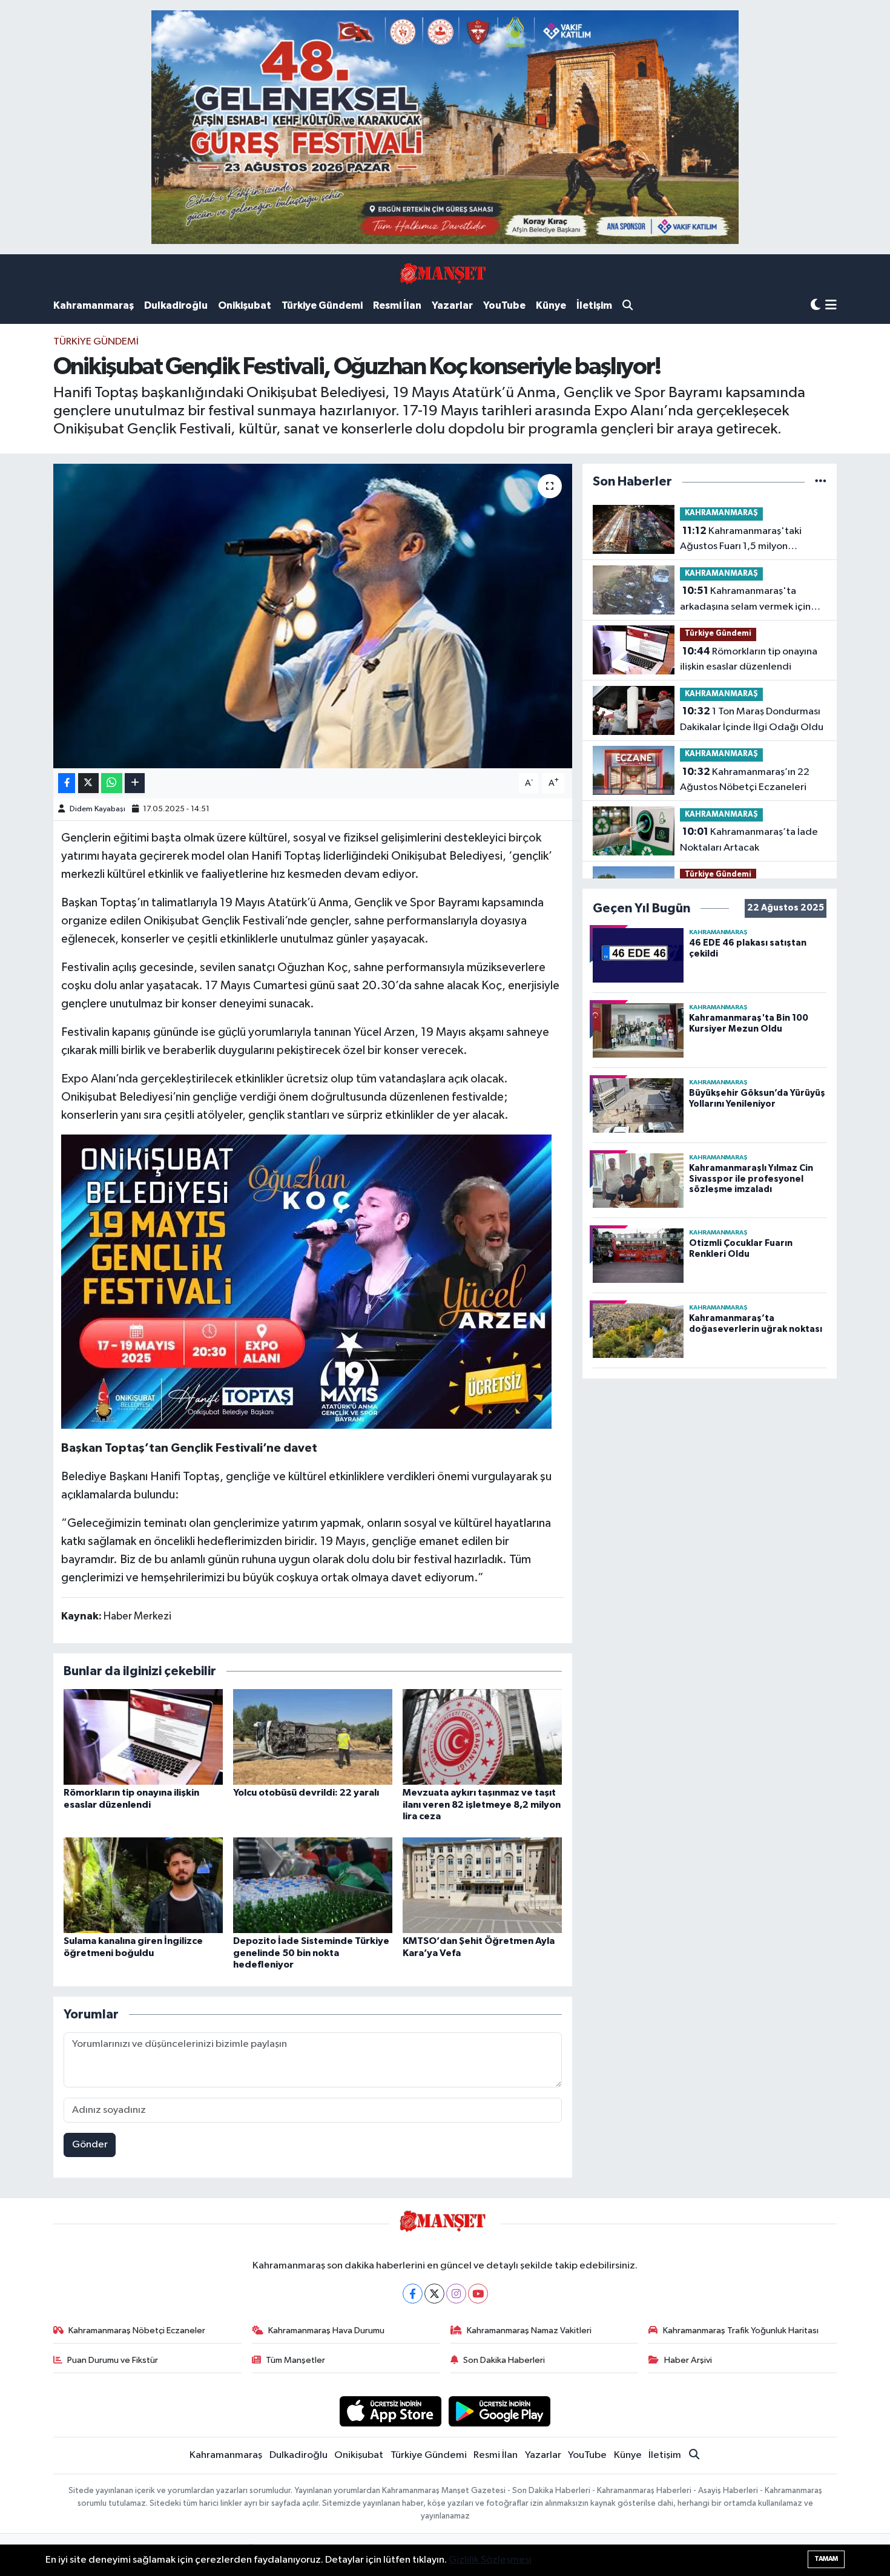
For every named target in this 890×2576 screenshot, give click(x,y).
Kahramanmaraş (94, 305)
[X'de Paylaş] (88, 783)
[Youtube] (478, 2294)
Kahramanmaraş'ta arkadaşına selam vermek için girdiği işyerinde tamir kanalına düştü (750, 600)
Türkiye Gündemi (322, 305)
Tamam (826, 2559)
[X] (434, 2294)
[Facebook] (413, 2294)
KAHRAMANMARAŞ (721, 513)
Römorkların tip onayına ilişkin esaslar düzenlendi (749, 659)
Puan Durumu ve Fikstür (113, 2360)
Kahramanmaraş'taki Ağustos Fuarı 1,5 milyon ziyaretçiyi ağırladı (741, 540)
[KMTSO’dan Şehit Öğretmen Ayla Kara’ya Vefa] (482, 1885)
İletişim (594, 305)
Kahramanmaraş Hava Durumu (326, 2331)
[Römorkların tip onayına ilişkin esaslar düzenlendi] (143, 1737)
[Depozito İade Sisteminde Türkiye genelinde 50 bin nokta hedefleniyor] (313, 1885)
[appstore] (390, 2411)
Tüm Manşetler (295, 2360)
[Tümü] (821, 482)
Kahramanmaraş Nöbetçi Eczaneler (137, 2331)
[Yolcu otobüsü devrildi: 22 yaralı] (313, 1737)
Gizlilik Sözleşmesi (490, 2560)
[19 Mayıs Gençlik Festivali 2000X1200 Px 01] (306, 1281)
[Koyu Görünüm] (816, 305)
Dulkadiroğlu (176, 305)
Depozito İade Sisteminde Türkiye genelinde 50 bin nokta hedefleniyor (311, 1952)
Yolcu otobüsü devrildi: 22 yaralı (306, 1793)
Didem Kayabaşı (97, 809)
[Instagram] (456, 2294)
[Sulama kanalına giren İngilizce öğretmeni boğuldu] (143, 1885)
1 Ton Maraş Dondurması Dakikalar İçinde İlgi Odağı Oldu (752, 719)
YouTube (504, 305)
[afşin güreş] (445, 127)
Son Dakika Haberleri (504, 2360)
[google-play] (500, 2411)
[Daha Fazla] (135, 783)
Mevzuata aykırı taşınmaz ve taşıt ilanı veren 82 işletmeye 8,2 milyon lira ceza (482, 1804)
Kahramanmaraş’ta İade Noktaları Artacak (749, 840)
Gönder (90, 2145)
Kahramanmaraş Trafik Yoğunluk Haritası (741, 2331)
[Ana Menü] (831, 306)
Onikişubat (245, 305)
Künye (551, 305)
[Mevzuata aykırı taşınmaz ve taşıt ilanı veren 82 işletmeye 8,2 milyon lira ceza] (482, 1737)
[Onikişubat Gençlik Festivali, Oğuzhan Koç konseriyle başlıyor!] (313, 616)
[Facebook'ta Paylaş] (67, 783)
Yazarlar (452, 305)
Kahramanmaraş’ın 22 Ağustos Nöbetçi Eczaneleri (745, 780)
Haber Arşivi (688, 2360)
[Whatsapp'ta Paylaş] (112, 783)
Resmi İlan (397, 305)
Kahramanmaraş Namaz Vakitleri (529, 2331)
